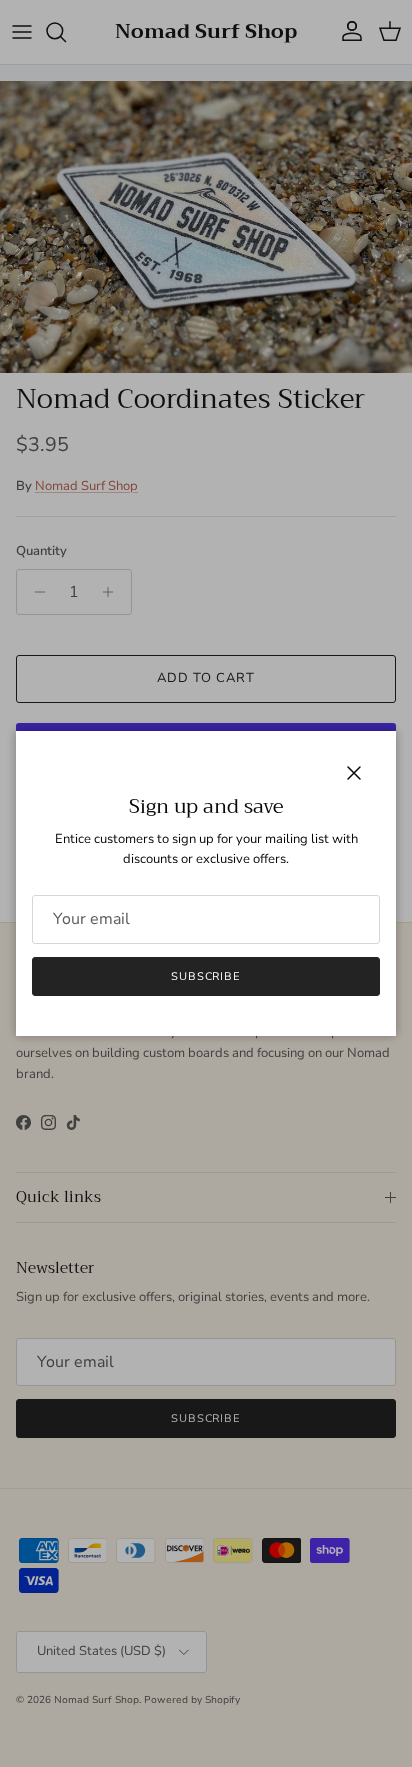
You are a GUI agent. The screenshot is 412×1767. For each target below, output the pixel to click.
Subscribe (206, 976)
